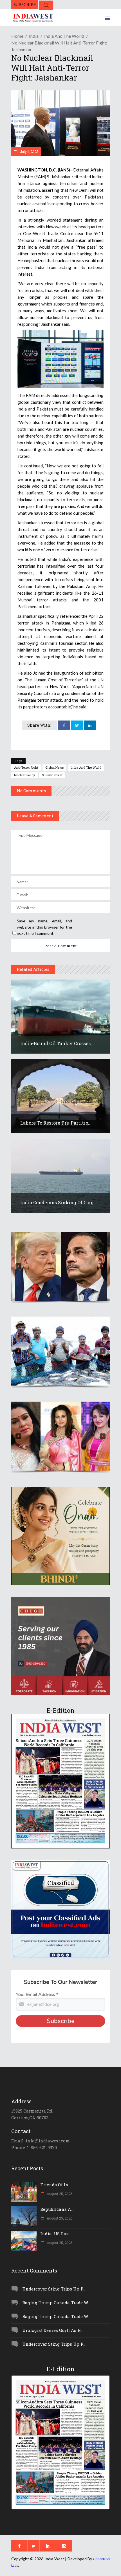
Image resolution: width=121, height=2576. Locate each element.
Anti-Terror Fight (26, 767)
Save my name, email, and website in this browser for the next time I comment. (44, 927)
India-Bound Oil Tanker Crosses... (57, 1043)
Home (17, 36)
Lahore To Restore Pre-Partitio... (56, 1123)
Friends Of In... (56, 2185)
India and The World (86, 767)
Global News (54, 767)
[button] (60, 1266)
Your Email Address (37, 1995)
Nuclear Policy (24, 775)
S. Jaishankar (52, 775)
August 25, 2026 (59, 2194)
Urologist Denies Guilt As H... (53, 2330)
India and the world (64, 36)
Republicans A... (57, 2209)
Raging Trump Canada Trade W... (56, 2303)
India (34, 36)
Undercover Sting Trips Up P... (54, 2289)
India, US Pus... (56, 2234)
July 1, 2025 (29, 151)
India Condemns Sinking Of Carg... (59, 1202)
